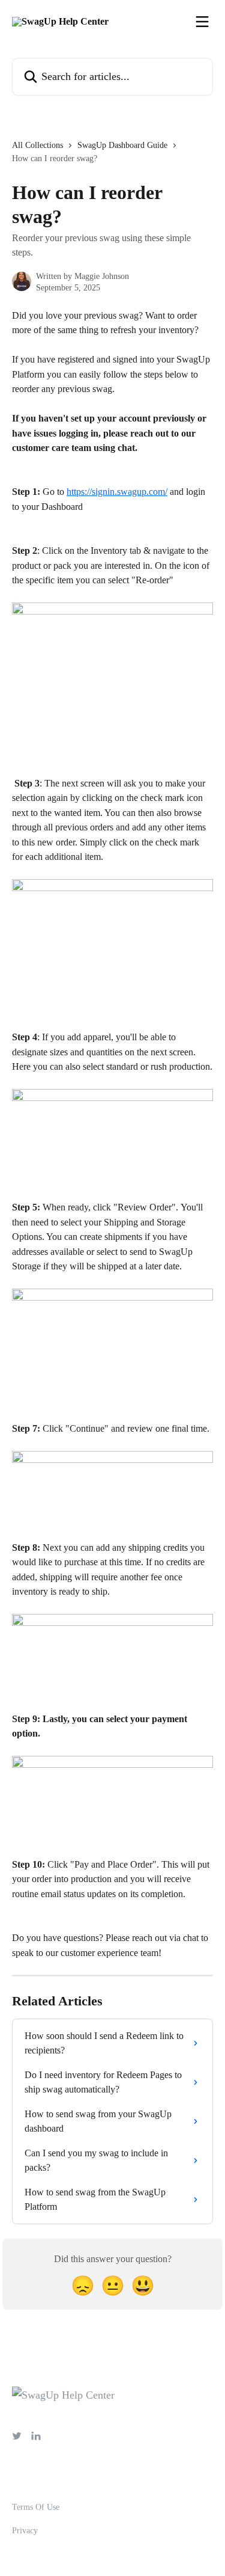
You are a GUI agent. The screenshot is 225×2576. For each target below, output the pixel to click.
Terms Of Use (36, 2507)
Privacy (25, 2531)
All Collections (37, 145)
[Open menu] (202, 22)
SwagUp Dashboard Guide (122, 145)
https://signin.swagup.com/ (117, 492)
